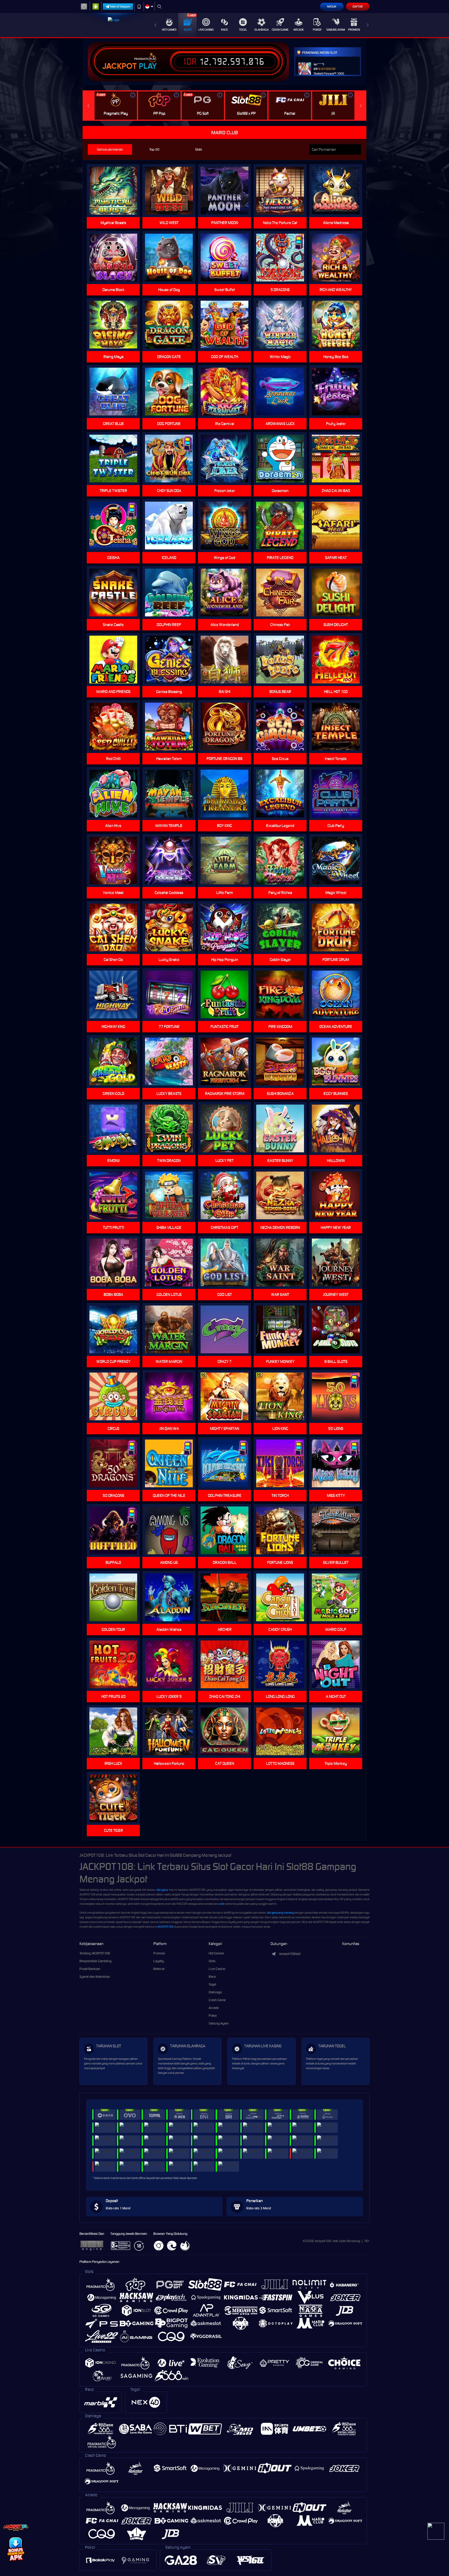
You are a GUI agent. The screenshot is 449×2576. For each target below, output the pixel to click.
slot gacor (162, 1890)
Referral (159, 1969)
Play (148, 66)
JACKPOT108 (165, 1927)
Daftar (358, 6)
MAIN (283, 727)
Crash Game (280, 30)
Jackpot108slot (290, 1954)
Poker (317, 30)
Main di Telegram (120, 6)
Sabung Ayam (336, 30)
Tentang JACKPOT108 (95, 1953)
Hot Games (169, 30)
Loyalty (159, 1961)
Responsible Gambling (95, 1961)
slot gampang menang (280, 1913)
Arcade (299, 30)
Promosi (354, 30)
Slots (188, 30)
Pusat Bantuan (90, 1969)
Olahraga (262, 30)
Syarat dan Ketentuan (95, 1977)
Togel (243, 30)
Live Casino (206, 30)
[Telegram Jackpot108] (436, 2531)
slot (222, 1904)
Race (224, 30)
